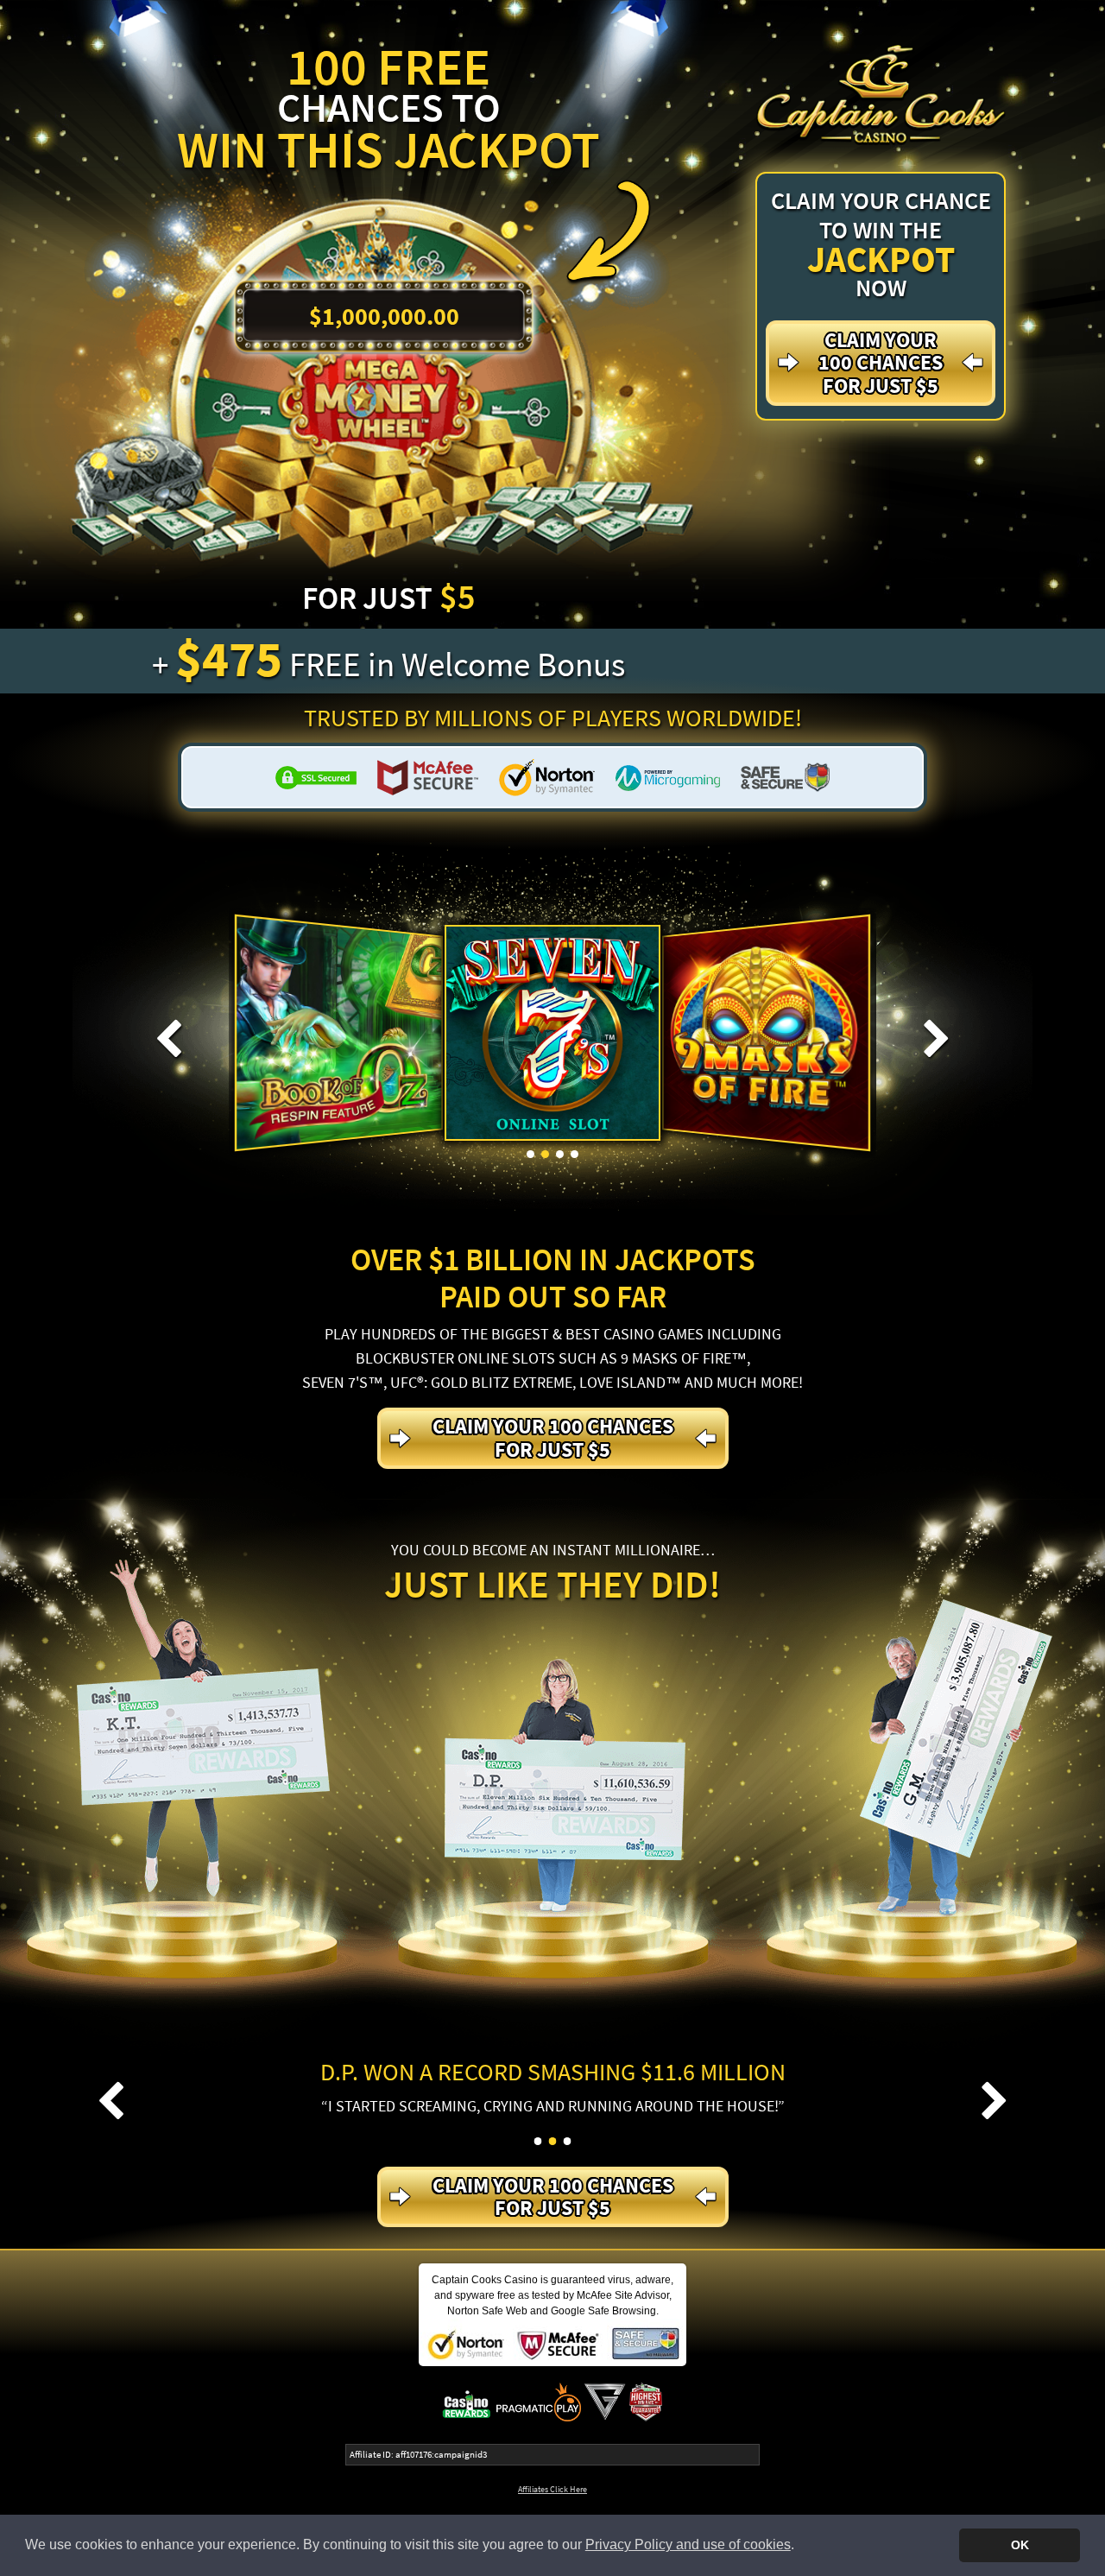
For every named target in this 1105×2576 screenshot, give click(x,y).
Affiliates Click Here (552, 2489)
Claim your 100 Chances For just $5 (881, 363)
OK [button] (1020, 2545)
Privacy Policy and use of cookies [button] (688, 2544)
